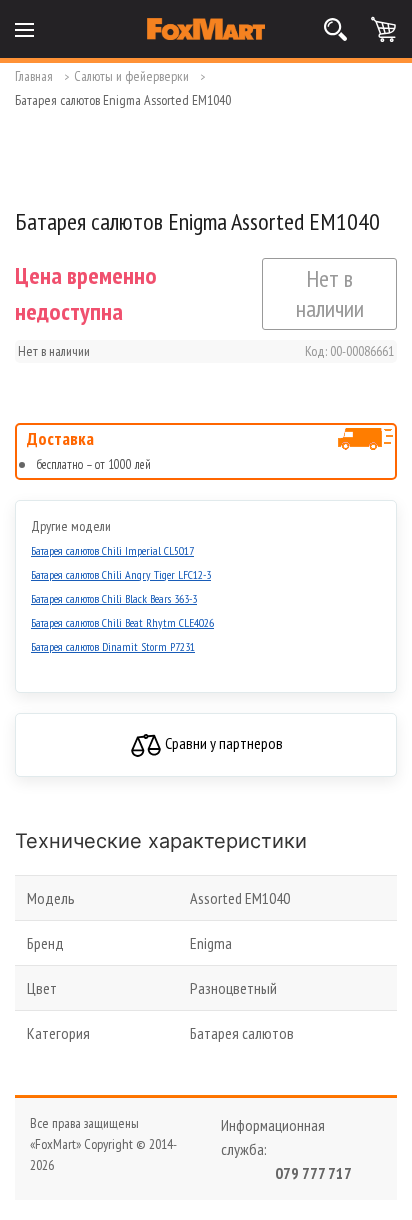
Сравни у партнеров (222, 743)
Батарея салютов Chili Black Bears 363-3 (114, 598)
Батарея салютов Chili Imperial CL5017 (112, 550)
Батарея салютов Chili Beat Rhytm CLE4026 (122, 622)
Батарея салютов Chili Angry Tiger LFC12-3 (121, 574)
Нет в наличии (330, 293)
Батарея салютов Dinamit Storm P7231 (113, 646)
